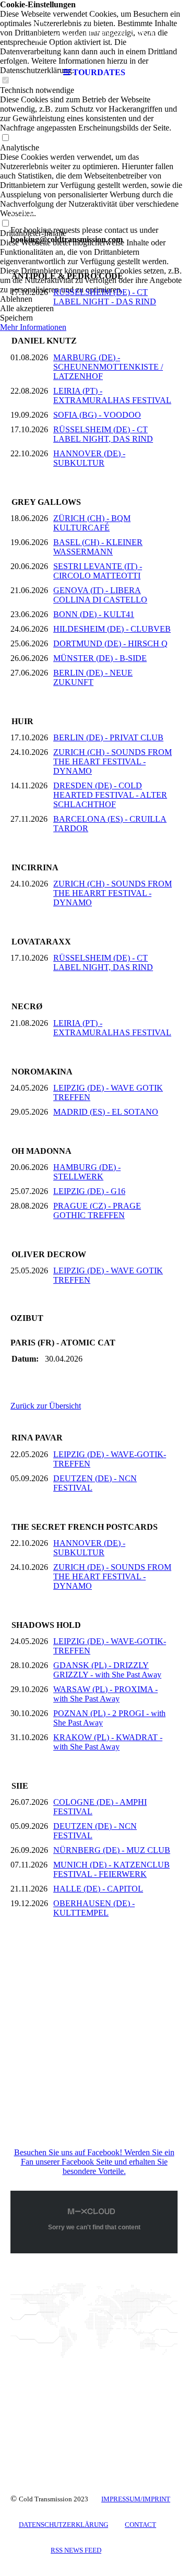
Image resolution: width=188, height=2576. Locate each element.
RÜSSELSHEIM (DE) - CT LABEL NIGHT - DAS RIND (105, 297)
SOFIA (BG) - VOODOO (97, 415)
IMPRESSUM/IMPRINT (136, 2499)
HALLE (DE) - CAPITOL (98, 1889)
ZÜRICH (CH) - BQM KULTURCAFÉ (92, 523)
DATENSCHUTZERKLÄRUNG (63, 2525)
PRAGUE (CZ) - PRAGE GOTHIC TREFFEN (97, 1210)
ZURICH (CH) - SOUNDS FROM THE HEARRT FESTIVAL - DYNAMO (113, 893)
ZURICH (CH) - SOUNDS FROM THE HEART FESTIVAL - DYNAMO (113, 761)
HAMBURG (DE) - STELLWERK (87, 1172)
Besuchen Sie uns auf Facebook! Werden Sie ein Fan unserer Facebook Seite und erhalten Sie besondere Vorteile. (94, 2162)
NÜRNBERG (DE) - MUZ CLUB (112, 1850)
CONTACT (140, 2525)
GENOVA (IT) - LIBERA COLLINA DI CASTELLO (100, 595)
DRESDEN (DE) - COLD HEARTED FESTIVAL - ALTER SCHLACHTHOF (110, 795)
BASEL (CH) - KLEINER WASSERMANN (98, 547)
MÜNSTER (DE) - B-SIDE (100, 658)
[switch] (5, 138)
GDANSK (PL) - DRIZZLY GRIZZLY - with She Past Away (107, 1670)
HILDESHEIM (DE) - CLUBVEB (112, 629)
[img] (94, 31)
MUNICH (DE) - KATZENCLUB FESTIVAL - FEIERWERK (111, 1869)
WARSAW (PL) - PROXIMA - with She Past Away (105, 1694)
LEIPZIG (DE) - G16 (89, 1191)
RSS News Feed (76, 2550)
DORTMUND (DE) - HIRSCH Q (110, 643)
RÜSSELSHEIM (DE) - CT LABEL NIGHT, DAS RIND (103, 434)
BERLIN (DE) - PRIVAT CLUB (108, 737)
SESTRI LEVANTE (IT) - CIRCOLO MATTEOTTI (98, 571)
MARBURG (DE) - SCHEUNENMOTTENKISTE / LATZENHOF (108, 367)
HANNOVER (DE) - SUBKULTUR (89, 458)
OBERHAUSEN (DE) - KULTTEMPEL (94, 1908)
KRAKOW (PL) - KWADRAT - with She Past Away (108, 1742)
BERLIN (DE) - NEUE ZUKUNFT (93, 677)
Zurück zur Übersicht (46, 1406)
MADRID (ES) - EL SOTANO (106, 1112)
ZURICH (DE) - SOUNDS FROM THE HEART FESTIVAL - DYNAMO (112, 1576)
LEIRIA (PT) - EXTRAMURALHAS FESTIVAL (112, 395)
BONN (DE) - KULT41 (94, 614)
